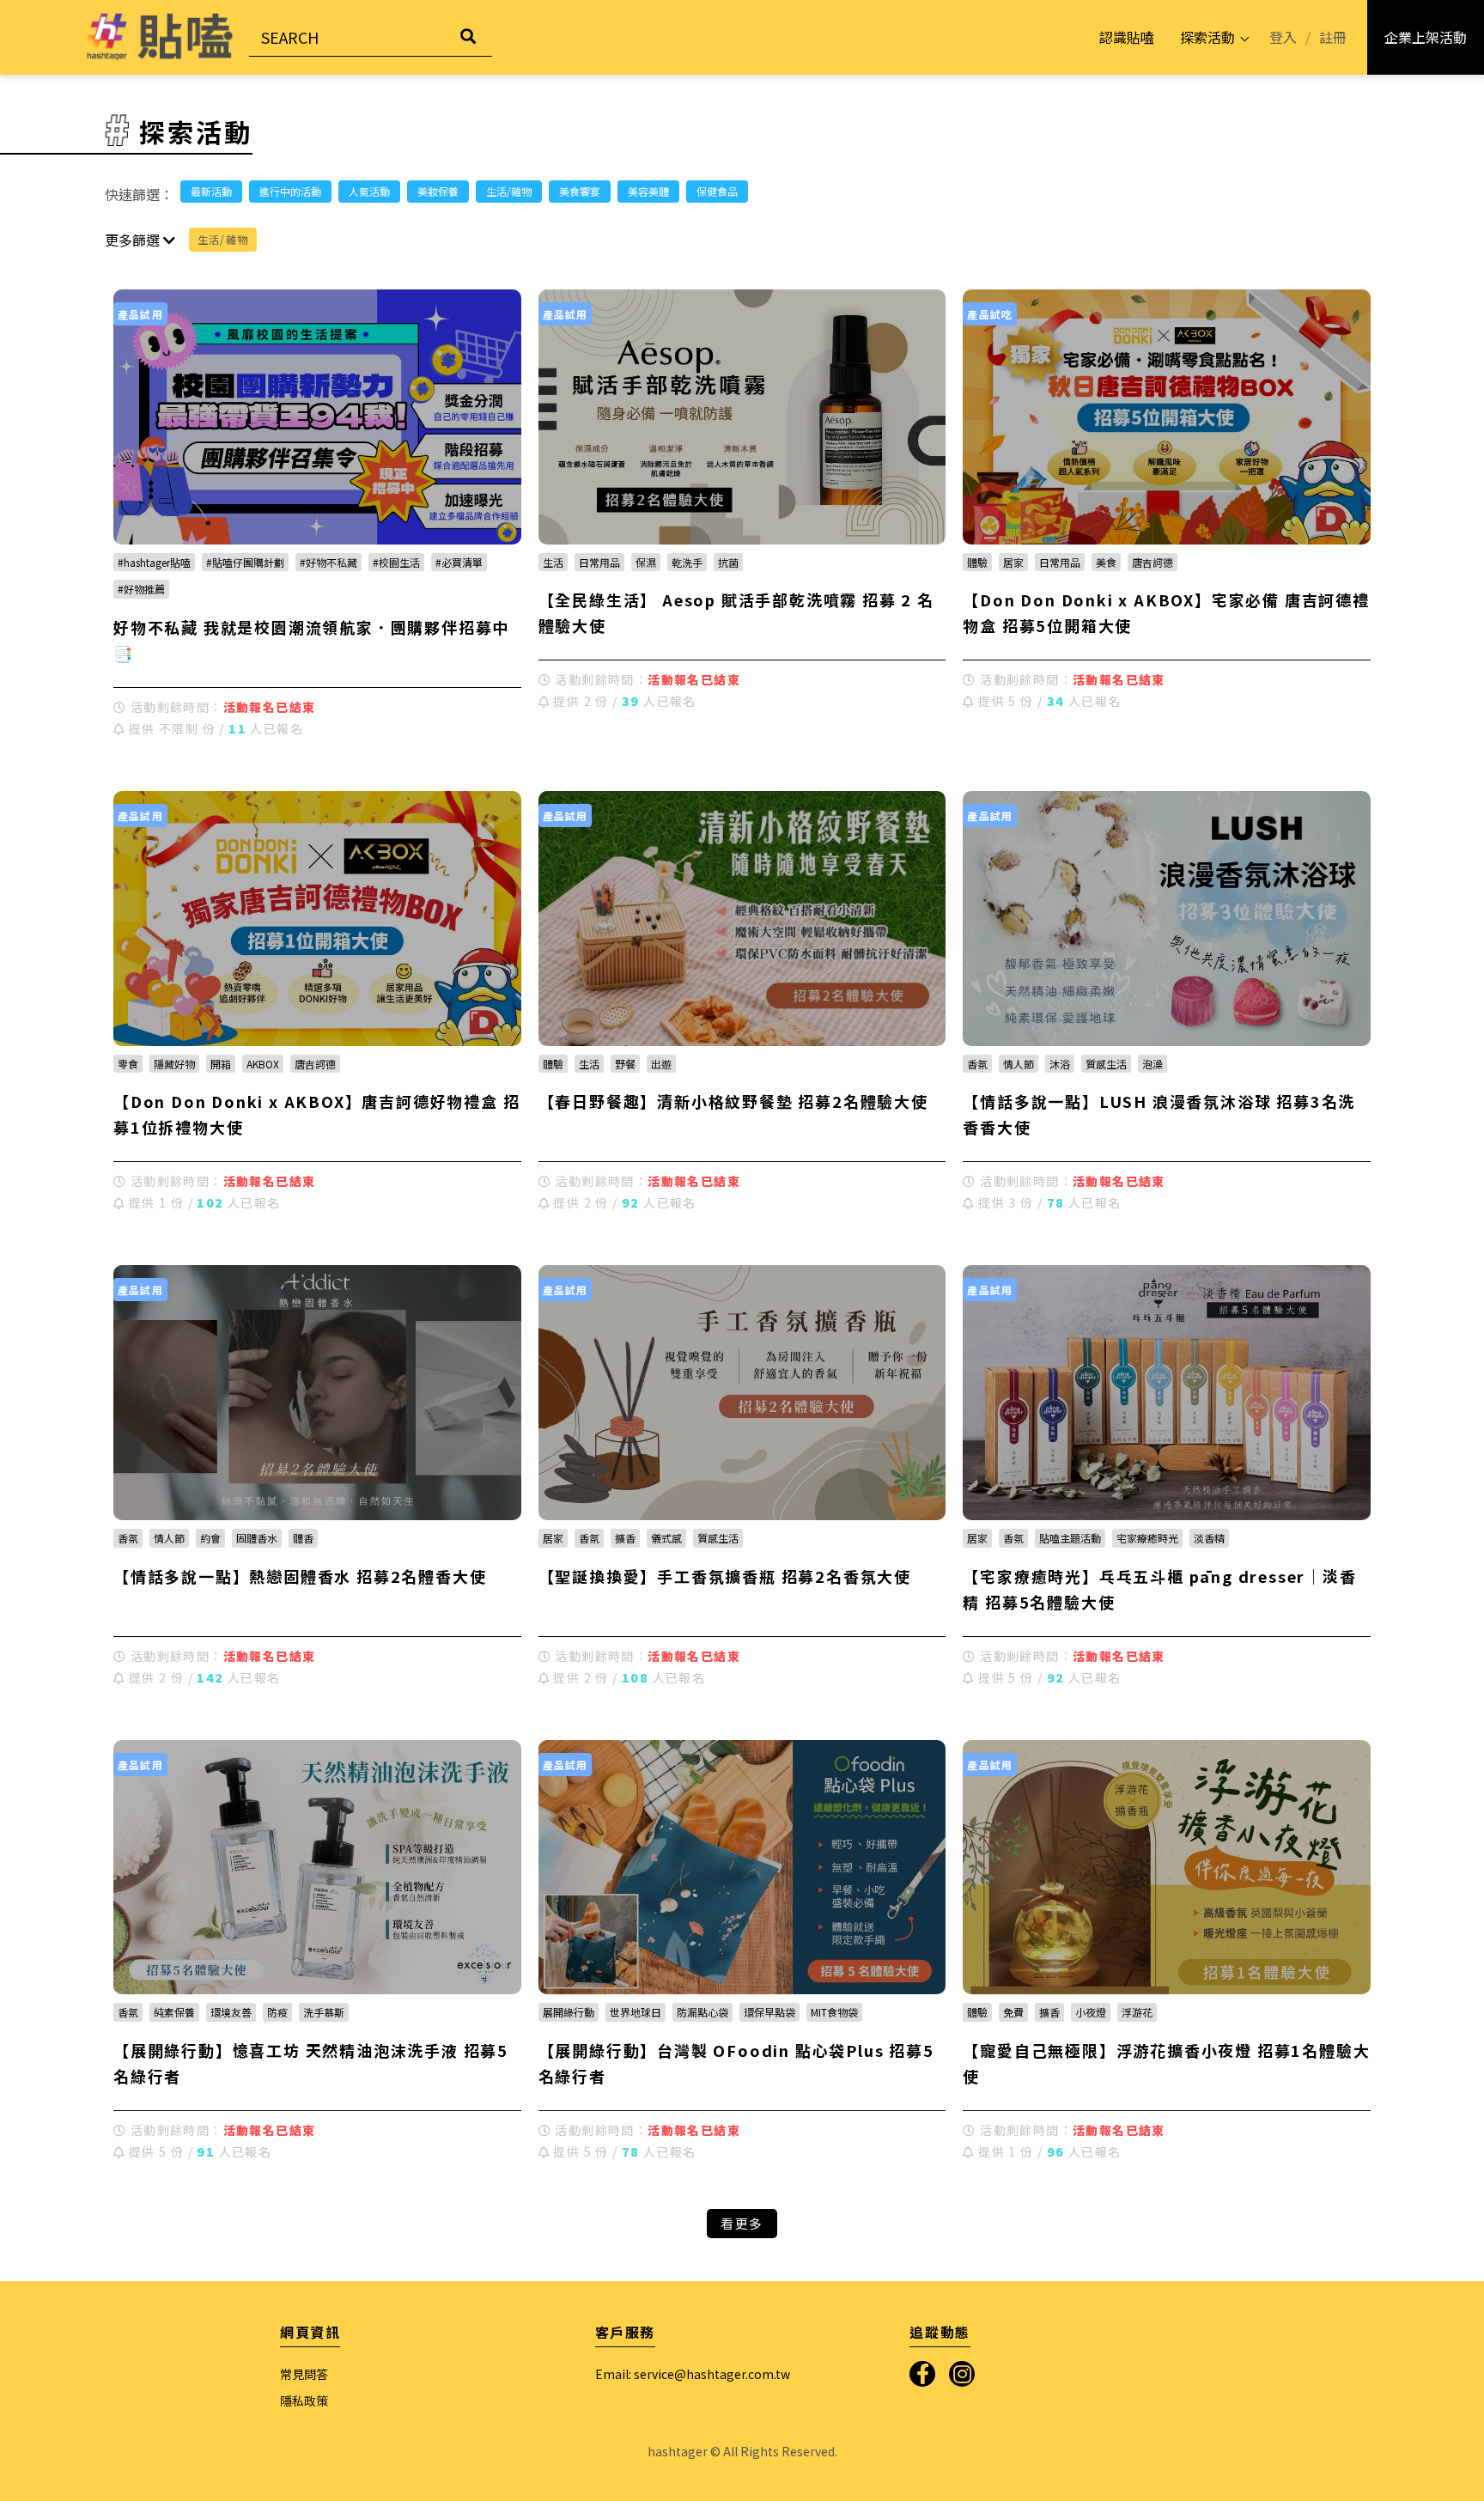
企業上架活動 (1426, 37)
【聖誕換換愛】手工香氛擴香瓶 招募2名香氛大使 (725, 1576)
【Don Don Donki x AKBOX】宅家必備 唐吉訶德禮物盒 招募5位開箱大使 (1166, 612)
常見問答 (304, 2374)
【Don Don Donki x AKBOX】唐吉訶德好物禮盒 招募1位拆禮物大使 (316, 1114)
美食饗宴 (580, 191)
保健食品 (717, 191)
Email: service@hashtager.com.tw (693, 2374)
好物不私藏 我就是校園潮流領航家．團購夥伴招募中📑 (311, 640)
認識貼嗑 (1127, 37)
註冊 (1333, 37)
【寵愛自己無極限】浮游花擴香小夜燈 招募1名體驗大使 (1166, 2063)
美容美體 (648, 191)
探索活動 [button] (1207, 37)
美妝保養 (438, 191)
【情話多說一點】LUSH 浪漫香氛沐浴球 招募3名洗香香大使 (1159, 1114)
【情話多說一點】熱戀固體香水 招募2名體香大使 (300, 1576)
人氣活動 (369, 191)
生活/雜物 (509, 191)
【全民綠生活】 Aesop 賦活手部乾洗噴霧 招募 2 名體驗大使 (736, 612)
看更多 (742, 2223)
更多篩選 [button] (134, 240)
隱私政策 (304, 2401)
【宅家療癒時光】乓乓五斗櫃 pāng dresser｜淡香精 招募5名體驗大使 (1159, 1589)
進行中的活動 (290, 191)
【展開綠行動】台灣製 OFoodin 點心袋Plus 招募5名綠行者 (736, 2063)
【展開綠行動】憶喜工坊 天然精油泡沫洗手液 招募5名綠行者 (311, 2063)
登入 (1283, 37)
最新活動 (211, 191)
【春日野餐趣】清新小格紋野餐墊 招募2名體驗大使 (733, 1101)
